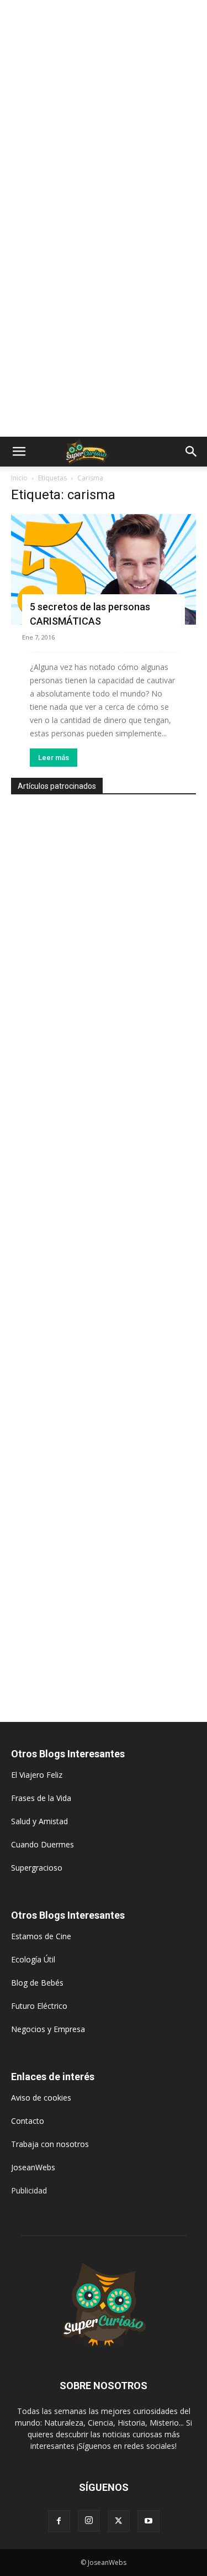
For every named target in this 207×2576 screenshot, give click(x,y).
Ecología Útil (33, 1959)
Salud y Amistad (39, 1821)
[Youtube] (148, 2521)
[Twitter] (119, 2521)
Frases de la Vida (41, 1798)
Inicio (19, 478)
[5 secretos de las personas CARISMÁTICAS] (104, 569)
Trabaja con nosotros (50, 2144)
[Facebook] (59, 2521)
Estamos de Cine (41, 1936)
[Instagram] (89, 2521)
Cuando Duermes (43, 1844)
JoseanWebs (33, 2167)
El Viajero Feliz (37, 1775)
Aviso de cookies (41, 2098)
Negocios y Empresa (48, 2029)
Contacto (28, 2121)
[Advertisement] (104, 109)
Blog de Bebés (37, 1983)
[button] (19, 452)
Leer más (54, 758)
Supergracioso (37, 1868)
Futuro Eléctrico (39, 2006)
